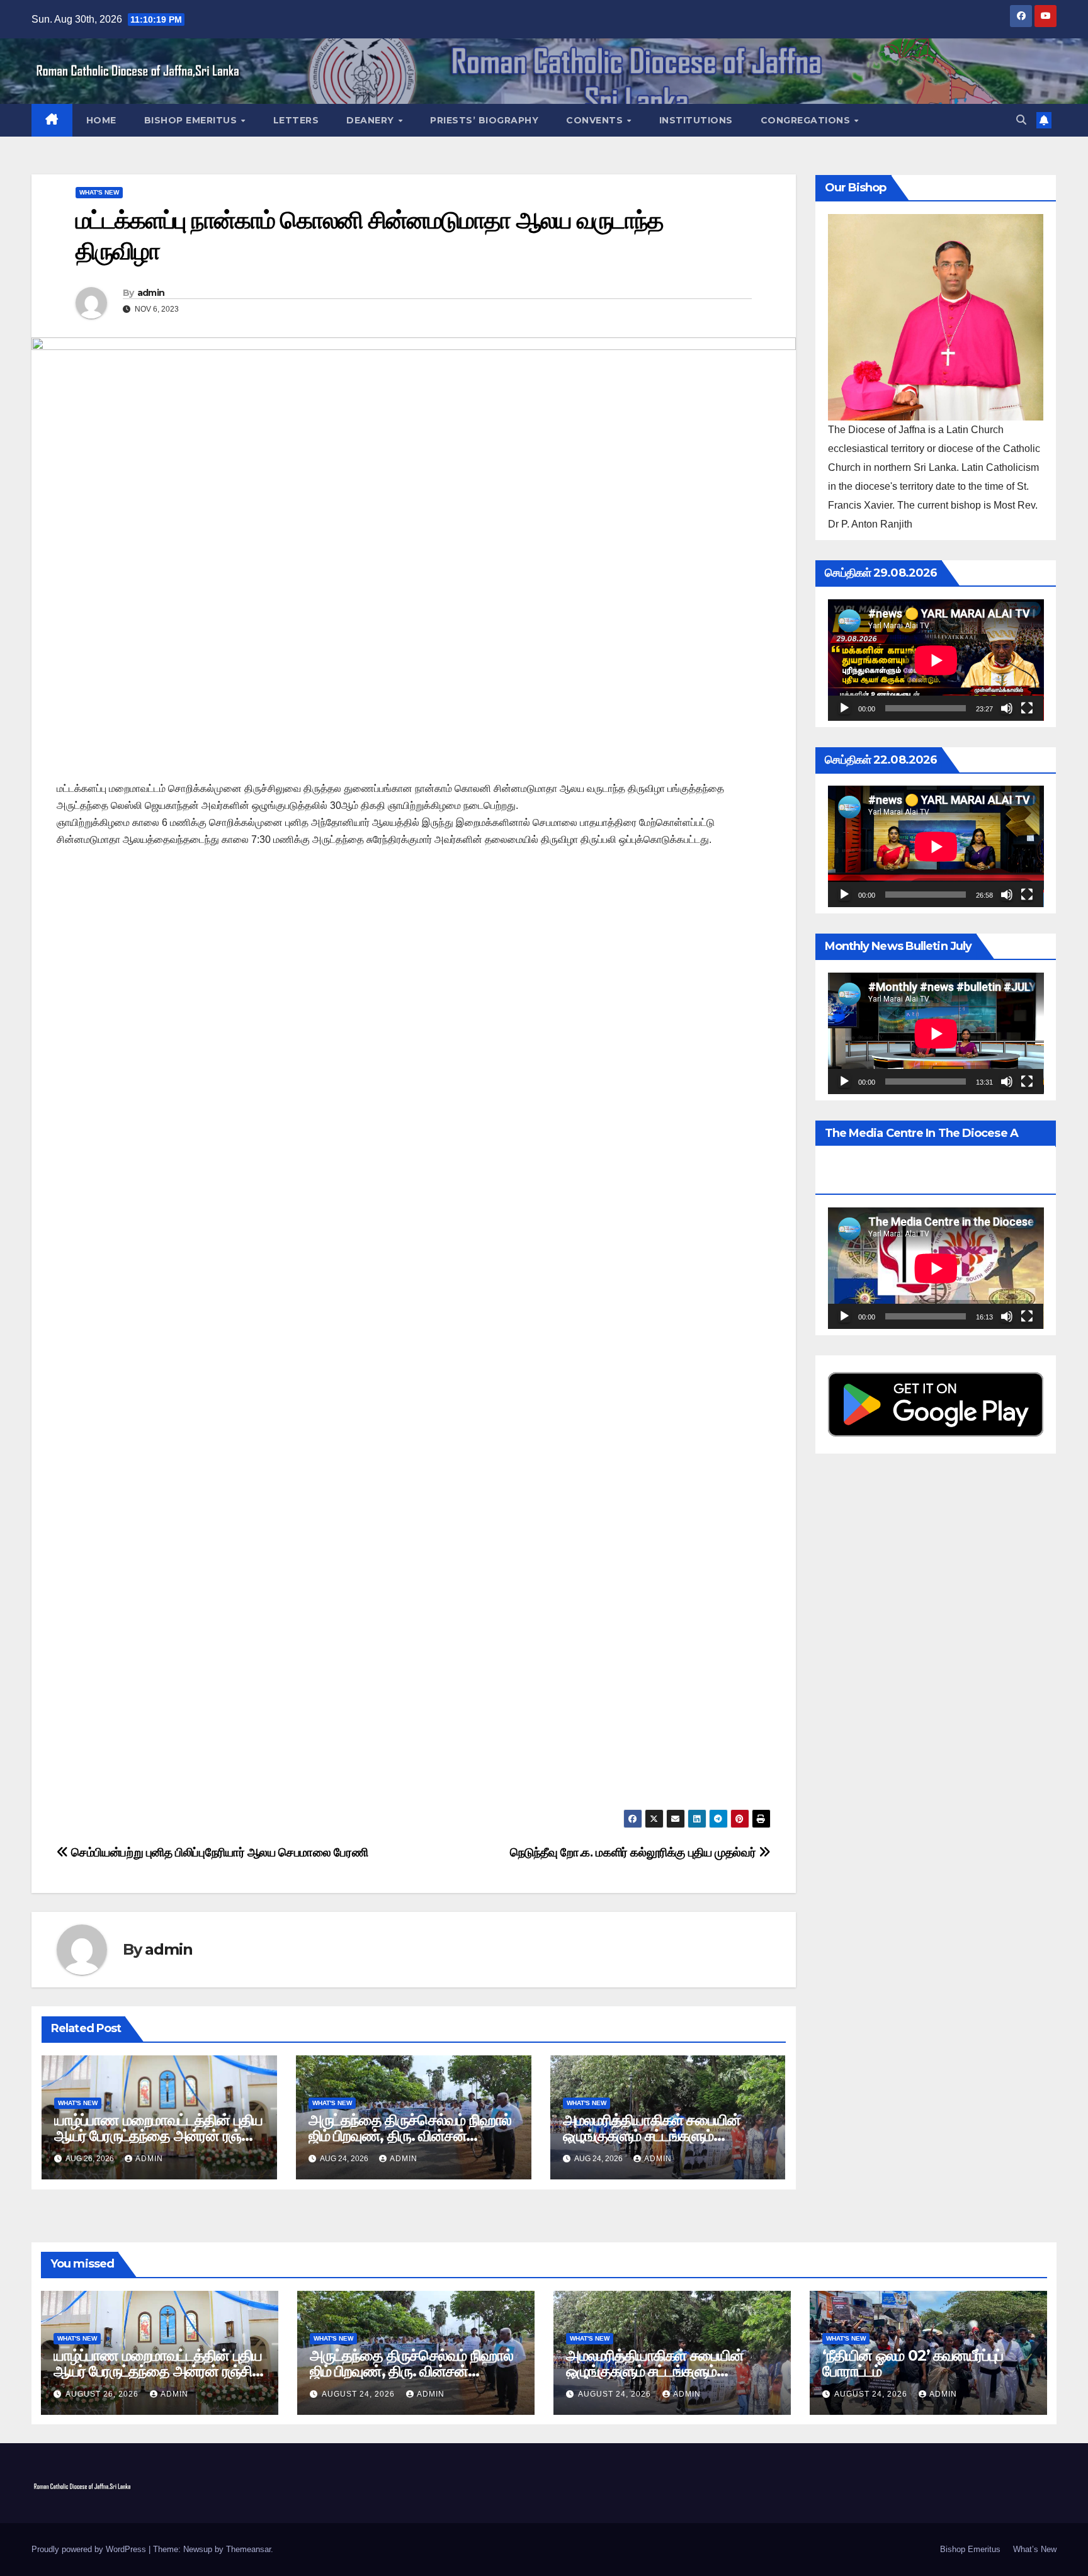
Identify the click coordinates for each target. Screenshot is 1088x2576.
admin (151, 293)
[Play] (844, 708)
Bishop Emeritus (192, 120)
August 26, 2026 (103, 2394)
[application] (936, 660)
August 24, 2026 (360, 2394)
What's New (99, 192)
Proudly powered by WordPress (90, 2549)
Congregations (807, 120)
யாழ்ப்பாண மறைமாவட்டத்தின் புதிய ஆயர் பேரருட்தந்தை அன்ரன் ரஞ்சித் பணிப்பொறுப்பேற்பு (158, 2136)
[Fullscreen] (1027, 708)
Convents (596, 120)
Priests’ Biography (484, 120)
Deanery (371, 120)
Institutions (696, 120)
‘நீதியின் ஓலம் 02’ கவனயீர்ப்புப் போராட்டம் (913, 2363)
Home (101, 120)
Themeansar (248, 2549)
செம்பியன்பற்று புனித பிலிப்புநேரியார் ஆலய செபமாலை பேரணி (218, 1852)
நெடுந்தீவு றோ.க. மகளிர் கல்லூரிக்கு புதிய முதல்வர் (634, 1852)
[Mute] (1007, 708)
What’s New (1035, 2549)
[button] (1021, 120)
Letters (296, 120)
